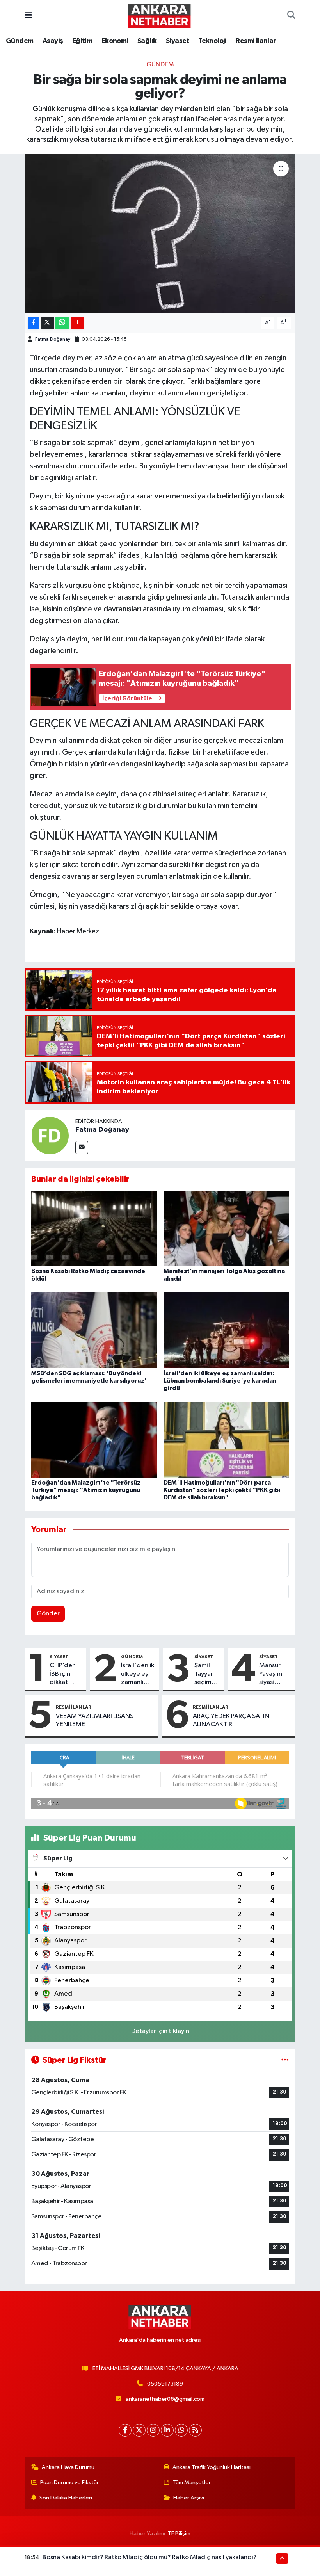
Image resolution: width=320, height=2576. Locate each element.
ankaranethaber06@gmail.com (165, 2399)
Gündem (20, 41)
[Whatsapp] (181, 2430)
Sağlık (147, 41)
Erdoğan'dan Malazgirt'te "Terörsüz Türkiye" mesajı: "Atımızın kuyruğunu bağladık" (86, 1490)
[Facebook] (125, 2430)
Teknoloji (212, 41)
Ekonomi (115, 41)
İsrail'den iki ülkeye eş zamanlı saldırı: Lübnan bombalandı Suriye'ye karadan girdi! (220, 1381)
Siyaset (178, 41)
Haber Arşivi (189, 2498)
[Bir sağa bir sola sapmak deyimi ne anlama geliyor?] (160, 234)
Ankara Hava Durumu (68, 2467)
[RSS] (195, 2430)
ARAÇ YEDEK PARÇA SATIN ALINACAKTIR (231, 1720)
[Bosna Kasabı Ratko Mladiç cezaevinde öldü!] (94, 1228)
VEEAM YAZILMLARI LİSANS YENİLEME (95, 1720)
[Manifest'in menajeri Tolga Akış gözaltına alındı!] (226, 1228)
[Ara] (291, 16)
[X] (139, 2430)
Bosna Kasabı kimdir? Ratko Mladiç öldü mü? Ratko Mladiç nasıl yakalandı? (150, 2557)
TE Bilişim (179, 2534)
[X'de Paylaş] (47, 323)
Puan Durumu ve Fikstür (69, 2483)
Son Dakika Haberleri (66, 2498)
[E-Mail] (82, 1147)
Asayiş (53, 41)
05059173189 (165, 2384)
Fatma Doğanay (53, 339)
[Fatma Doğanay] (50, 1135)
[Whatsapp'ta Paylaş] (62, 323)
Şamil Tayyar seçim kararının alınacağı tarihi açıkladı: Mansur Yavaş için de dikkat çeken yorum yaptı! (208, 1674)
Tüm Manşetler (192, 2483)
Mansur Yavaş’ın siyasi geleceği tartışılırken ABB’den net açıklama (276, 1674)
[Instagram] (153, 2430)
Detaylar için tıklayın (160, 2031)
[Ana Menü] (28, 15)
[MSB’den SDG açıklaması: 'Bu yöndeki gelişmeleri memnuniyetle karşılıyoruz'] (94, 1330)
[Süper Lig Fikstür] (285, 2060)
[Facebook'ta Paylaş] (33, 323)
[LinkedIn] (167, 2430)
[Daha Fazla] (77, 323)
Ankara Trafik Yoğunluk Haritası (212, 2467)
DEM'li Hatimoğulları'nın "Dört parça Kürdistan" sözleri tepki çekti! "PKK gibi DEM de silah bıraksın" (222, 1490)
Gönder (48, 1614)
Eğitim (82, 41)
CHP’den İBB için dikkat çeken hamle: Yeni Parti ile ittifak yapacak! (66, 1674)
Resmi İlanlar (256, 41)
